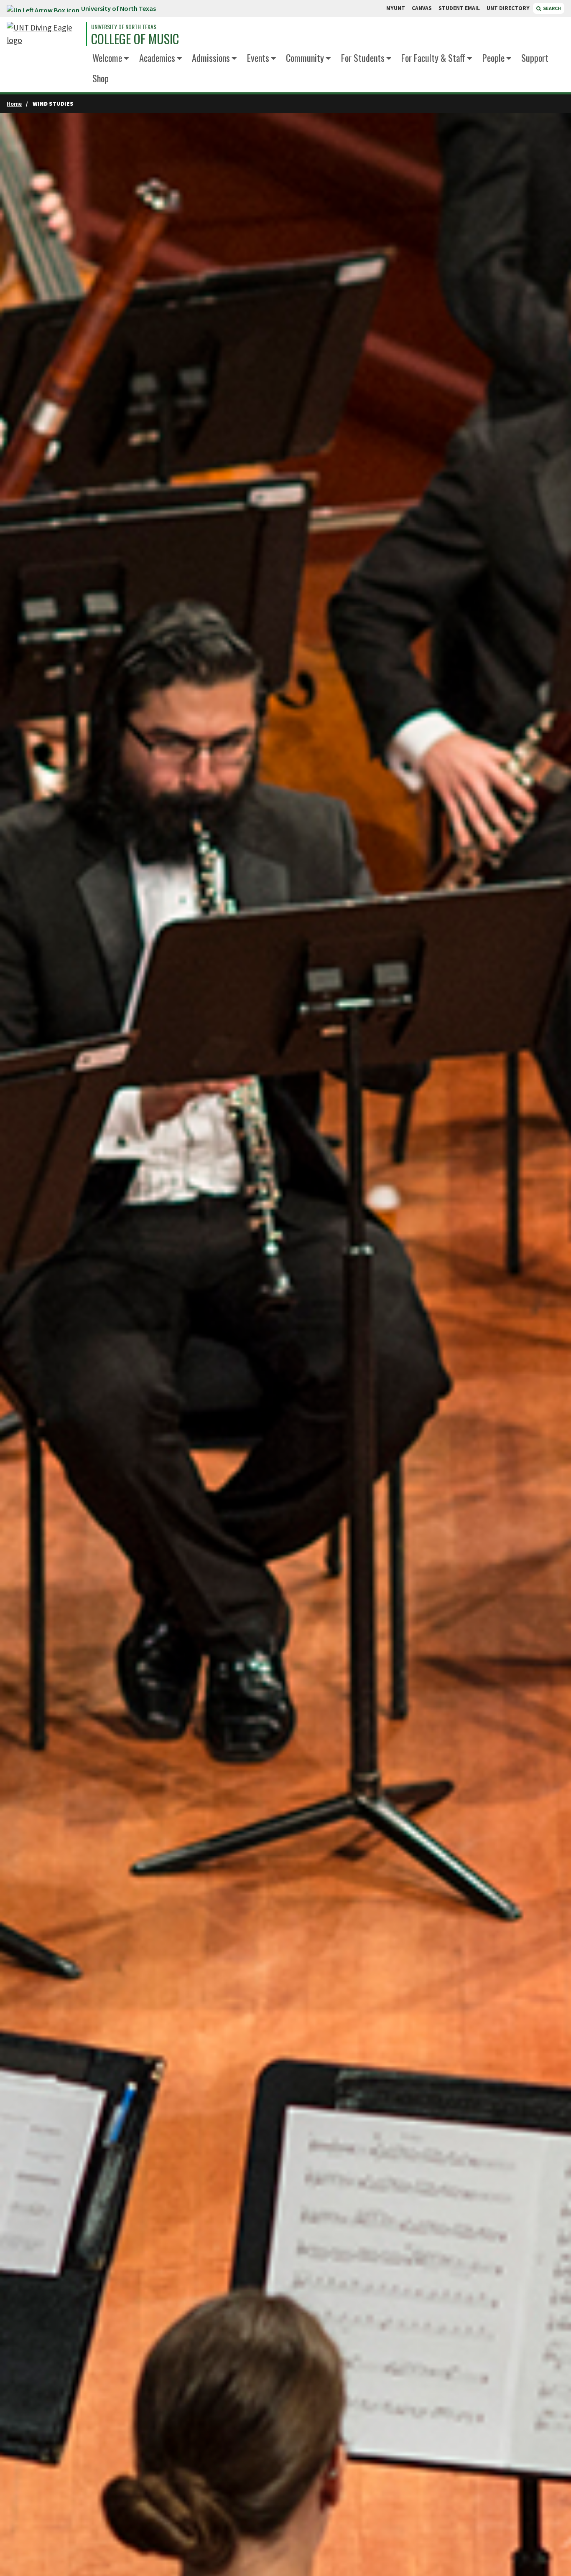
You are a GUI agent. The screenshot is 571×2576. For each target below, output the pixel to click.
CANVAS (422, 8)
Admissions (211, 57)
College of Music (135, 39)
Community (305, 57)
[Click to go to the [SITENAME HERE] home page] (44, 34)
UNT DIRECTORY (508, 8)
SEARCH (552, 8)
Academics (157, 57)
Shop (101, 78)
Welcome (107, 57)
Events (258, 57)
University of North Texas (119, 8)
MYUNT (396, 8)
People (493, 57)
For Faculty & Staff (433, 57)
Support (535, 57)
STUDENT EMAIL (459, 8)
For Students (363, 57)
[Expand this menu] (126, 59)
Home (14, 104)
